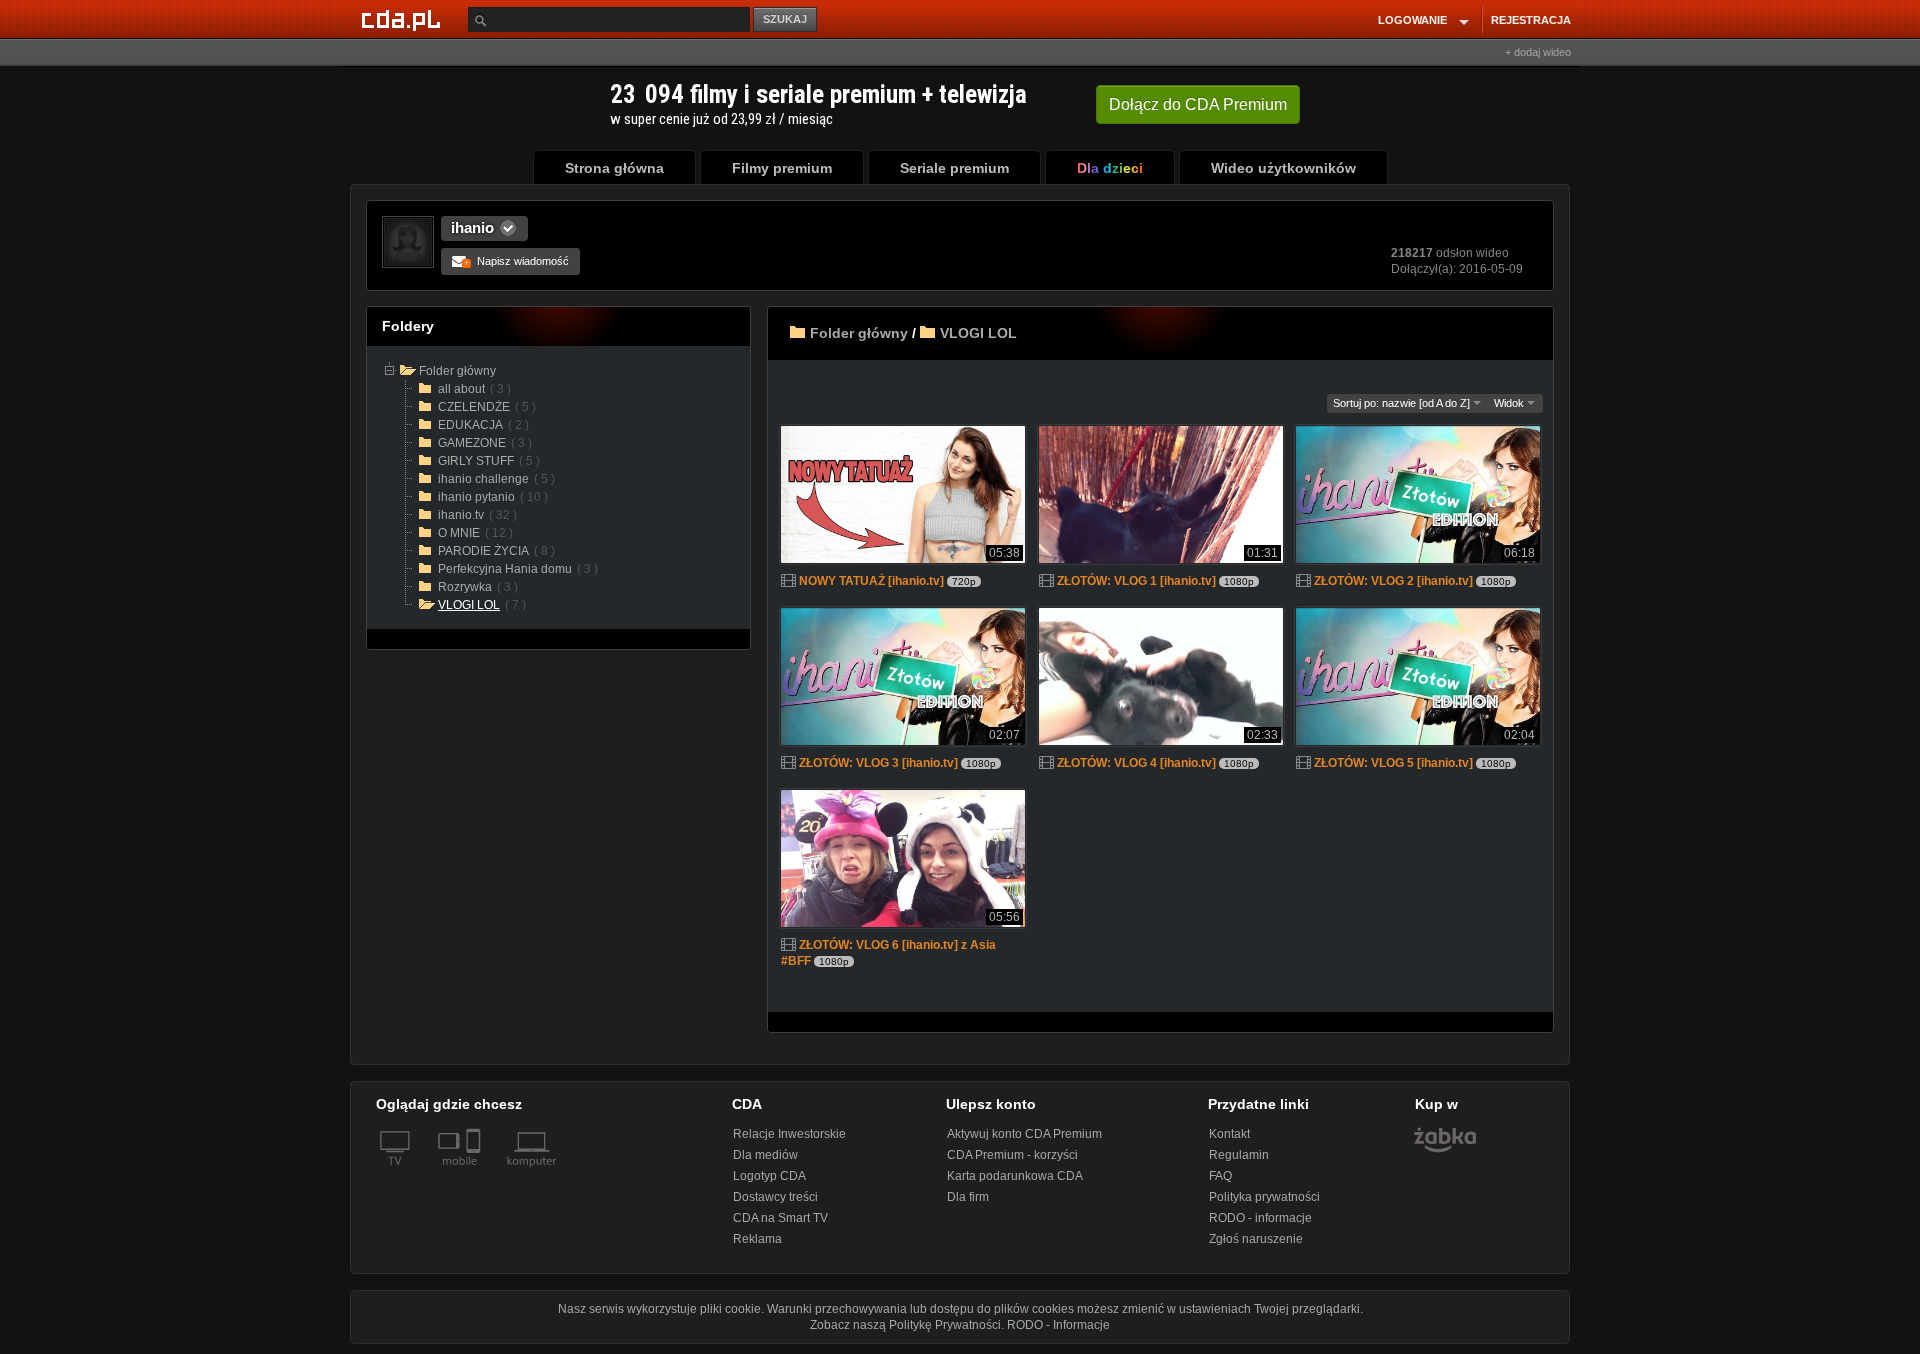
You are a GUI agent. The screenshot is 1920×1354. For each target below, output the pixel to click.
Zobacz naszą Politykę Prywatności (905, 1325)
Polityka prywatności (1264, 1197)
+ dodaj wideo (1538, 52)
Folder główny (859, 333)
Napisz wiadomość (516, 261)
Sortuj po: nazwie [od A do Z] (1403, 403)
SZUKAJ (785, 19)
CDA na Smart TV (780, 1218)
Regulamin (1239, 1155)
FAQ (1220, 1176)
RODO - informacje (1260, 1218)
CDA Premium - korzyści (1012, 1155)
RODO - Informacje (1058, 1325)
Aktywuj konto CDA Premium (1024, 1134)
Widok (1510, 403)
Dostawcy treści (775, 1197)
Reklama (757, 1239)
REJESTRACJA (1531, 20)
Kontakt (1229, 1134)
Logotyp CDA (769, 1176)
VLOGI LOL (978, 333)
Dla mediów (765, 1155)
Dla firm (968, 1197)
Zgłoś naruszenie (1256, 1239)
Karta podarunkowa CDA (1015, 1176)
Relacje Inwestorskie (789, 1134)
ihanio (472, 227)
